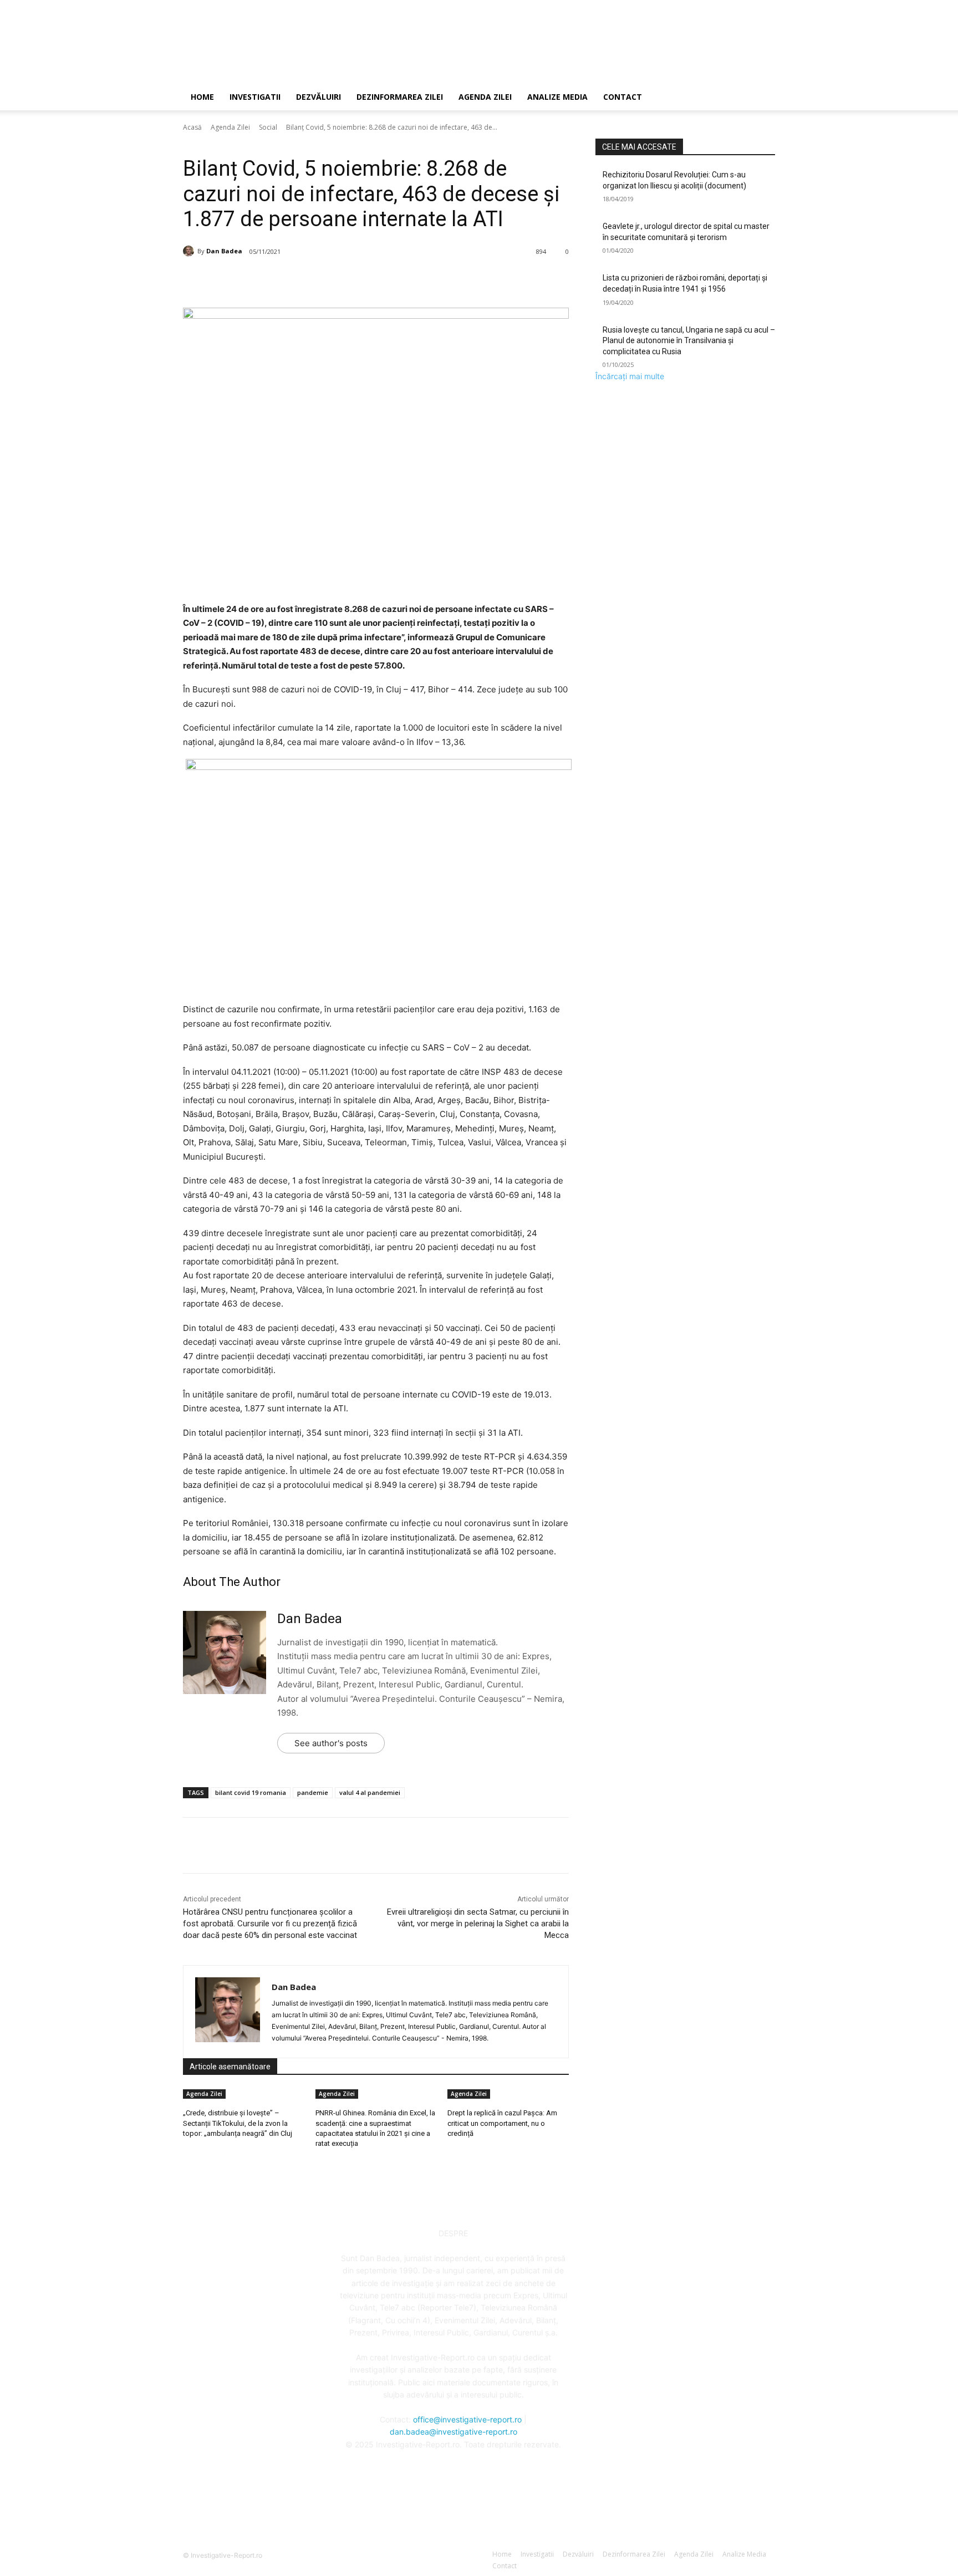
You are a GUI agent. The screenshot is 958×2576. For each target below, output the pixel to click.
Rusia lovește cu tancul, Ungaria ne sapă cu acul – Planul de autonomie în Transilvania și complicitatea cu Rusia (689, 341)
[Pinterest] (320, 280)
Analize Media (557, 97)
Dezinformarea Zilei (400, 97)
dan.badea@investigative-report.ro (453, 2432)
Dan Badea (224, 251)
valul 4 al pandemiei (370, 1792)
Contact (623, 97)
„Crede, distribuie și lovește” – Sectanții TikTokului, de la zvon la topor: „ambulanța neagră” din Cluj (238, 2123)
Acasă (192, 127)
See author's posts (331, 1743)
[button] (762, 98)
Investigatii (255, 97)
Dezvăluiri (319, 97)
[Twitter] (294, 280)
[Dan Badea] (190, 251)
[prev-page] (445, 2148)
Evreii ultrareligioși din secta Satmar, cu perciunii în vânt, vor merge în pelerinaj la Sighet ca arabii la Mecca (478, 1924)
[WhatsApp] (345, 280)
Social (268, 127)
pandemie (313, 1792)
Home (202, 97)
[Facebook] (269, 280)
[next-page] (451, 2148)
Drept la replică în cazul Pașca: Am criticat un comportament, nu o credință (502, 2123)
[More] (371, 280)
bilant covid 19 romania (251, 1792)
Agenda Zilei (485, 97)
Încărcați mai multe (630, 376)
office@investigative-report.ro (467, 2419)
